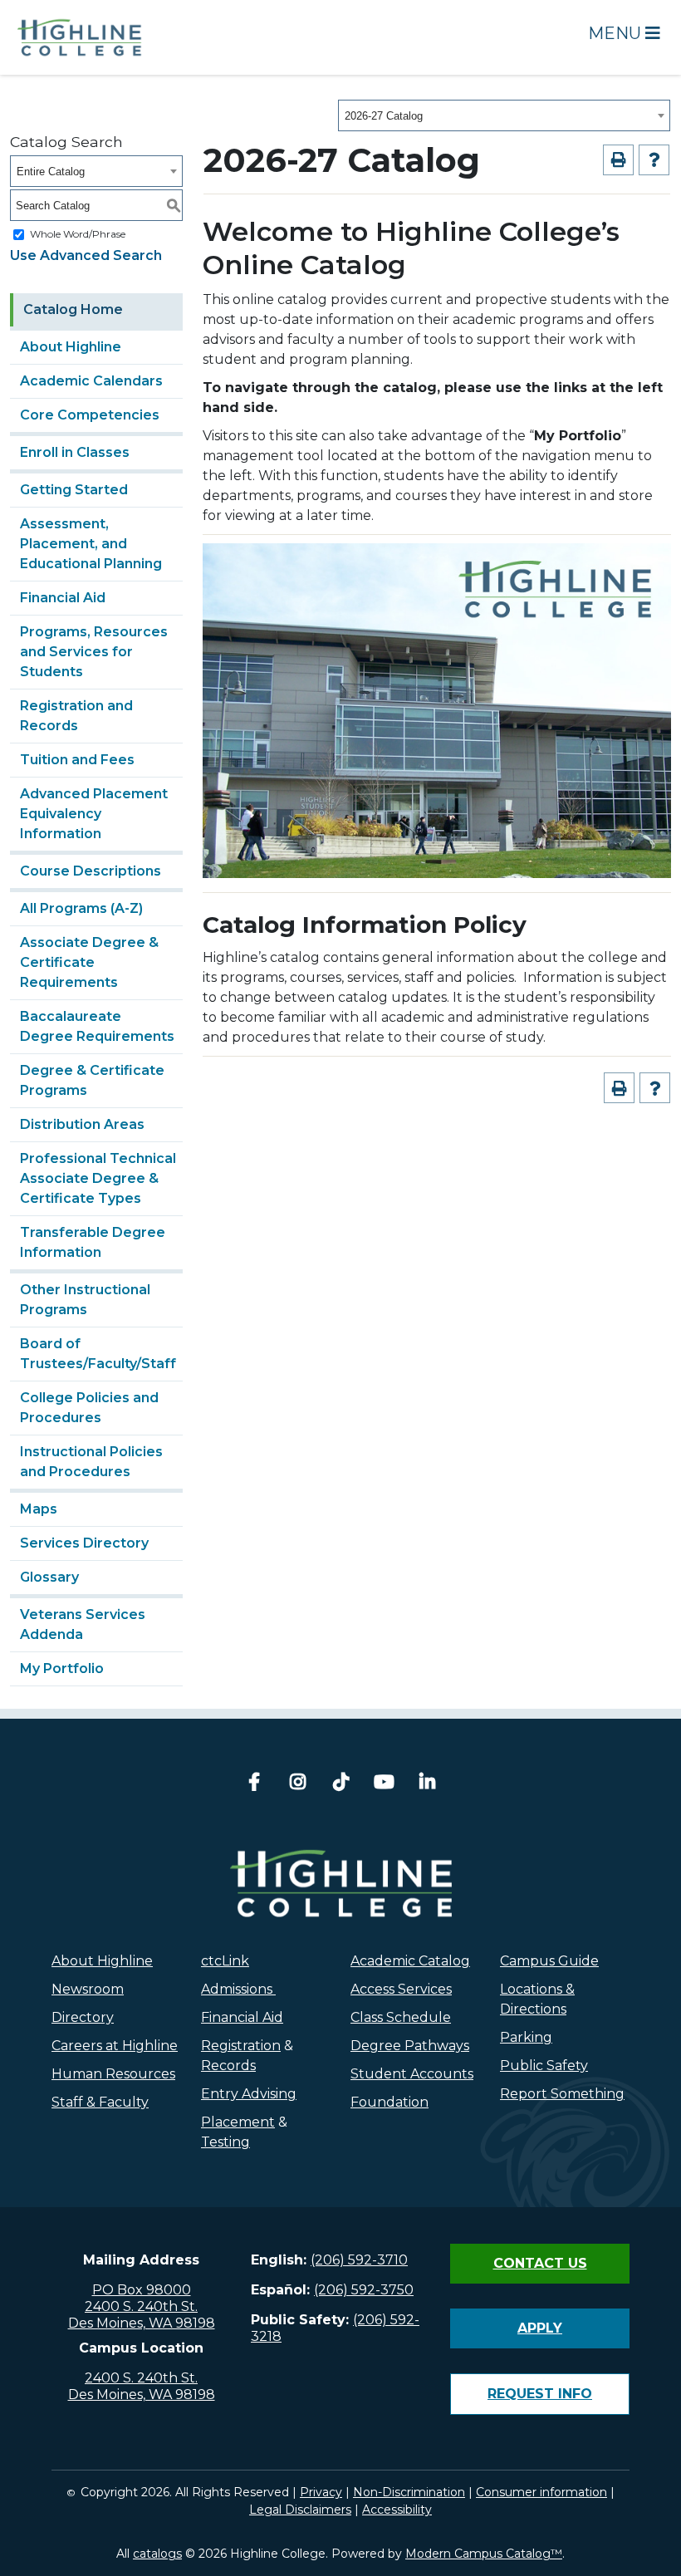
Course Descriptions (91, 871)
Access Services (401, 1989)
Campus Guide (549, 1961)
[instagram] (297, 1784)
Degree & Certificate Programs (92, 1080)
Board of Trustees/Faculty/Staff (98, 1354)
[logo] (341, 1883)
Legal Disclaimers (300, 2510)
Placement (238, 2122)
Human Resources (113, 2074)
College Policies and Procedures (89, 1408)
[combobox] (504, 115)
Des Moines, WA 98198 (142, 2323)
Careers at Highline (115, 2046)
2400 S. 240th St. (141, 2306)
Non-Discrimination (409, 2492)
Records (228, 2066)
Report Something (562, 2094)
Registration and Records (76, 716)
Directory (83, 2017)
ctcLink (225, 1961)
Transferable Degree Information (93, 1242)
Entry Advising (249, 2094)
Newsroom (88, 1989)
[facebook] (254, 1784)
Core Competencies (90, 415)
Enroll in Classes (75, 452)
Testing (225, 2142)
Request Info (540, 2394)
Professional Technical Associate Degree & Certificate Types (98, 1178)
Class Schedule (401, 2017)
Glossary (49, 1577)
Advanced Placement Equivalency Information (94, 814)
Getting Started (74, 490)
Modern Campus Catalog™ (484, 2554)
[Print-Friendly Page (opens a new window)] (618, 160)
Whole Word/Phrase (78, 234)
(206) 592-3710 (359, 2260)
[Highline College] (80, 36)
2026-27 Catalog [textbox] (384, 116)
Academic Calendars (91, 381)
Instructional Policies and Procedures (91, 1462)
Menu (617, 33)
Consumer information (541, 2492)
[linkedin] (427, 1784)
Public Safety (544, 2066)
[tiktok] (340, 1784)
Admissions (238, 1989)
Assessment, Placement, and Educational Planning (91, 544)
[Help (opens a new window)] (654, 160)
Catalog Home (73, 309)
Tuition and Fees (77, 760)
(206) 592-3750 (364, 2290)
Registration (241, 2046)
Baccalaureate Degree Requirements (97, 1026)
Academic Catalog (410, 1961)
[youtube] (384, 1784)
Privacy (321, 2492)
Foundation (389, 2102)
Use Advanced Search (86, 255)
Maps (39, 1509)
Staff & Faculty (100, 2102)
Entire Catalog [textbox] (51, 172)
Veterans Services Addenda (83, 1624)
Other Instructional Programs (85, 1300)
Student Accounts (412, 2074)
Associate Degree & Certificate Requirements (89, 962)
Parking (526, 2037)
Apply (540, 2328)
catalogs (157, 2554)
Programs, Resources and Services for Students (94, 652)
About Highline (71, 347)
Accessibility (397, 2510)
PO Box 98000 (142, 2290)
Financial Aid (63, 598)
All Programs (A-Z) (81, 908)
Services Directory (84, 1543)
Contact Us (540, 2263)
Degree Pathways (410, 2046)
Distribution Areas (82, 1124)
